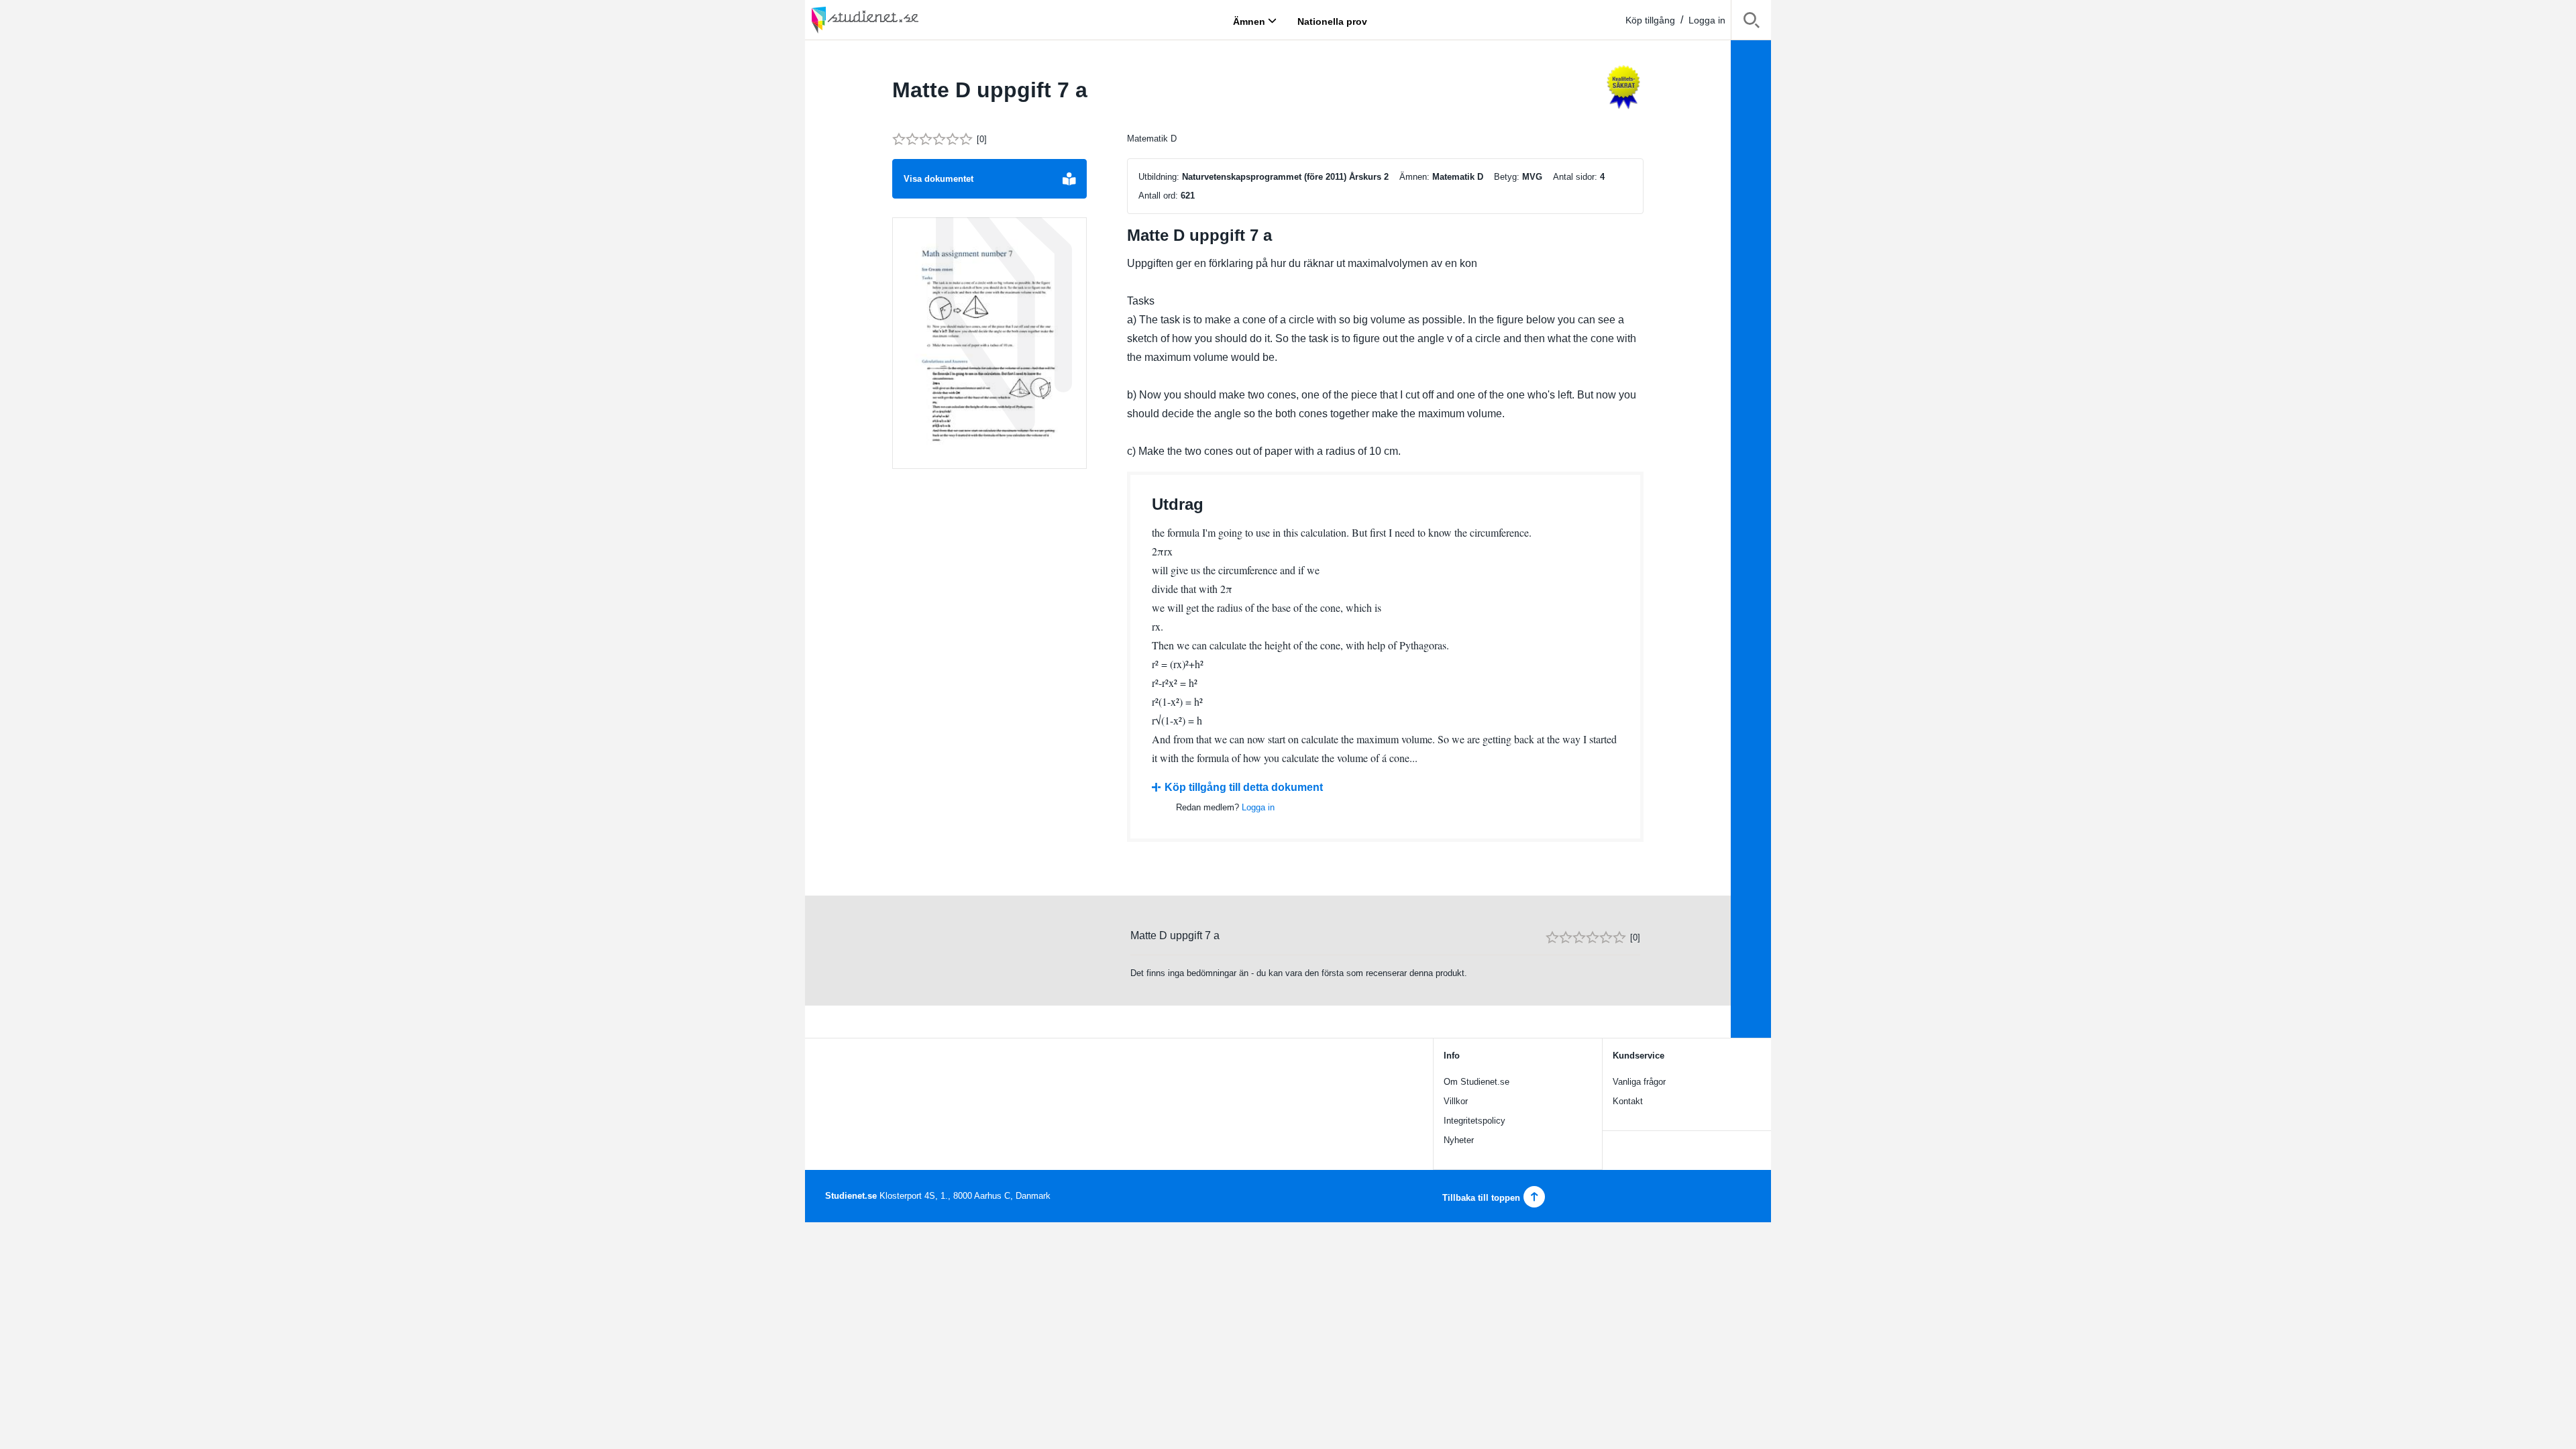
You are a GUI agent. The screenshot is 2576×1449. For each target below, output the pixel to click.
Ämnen (1249, 21)
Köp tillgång (1650, 20)
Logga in (1707, 20)
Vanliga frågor (1639, 1082)
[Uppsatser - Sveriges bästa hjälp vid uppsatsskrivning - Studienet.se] (899, 20)
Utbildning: (1159, 177)
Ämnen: (1414, 177)
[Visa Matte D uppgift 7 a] (989, 343)
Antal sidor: (1575, 177)
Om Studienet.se (1477, 1082)
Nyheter (1459, 1140)
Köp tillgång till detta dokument (1244, 787)
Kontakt (1628, 1101)
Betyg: (1507, 177)
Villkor (1456, 1101)
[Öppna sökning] (1751, 22)
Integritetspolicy (1474, 1121)
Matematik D (1152, 139)
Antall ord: (1158, 196)
